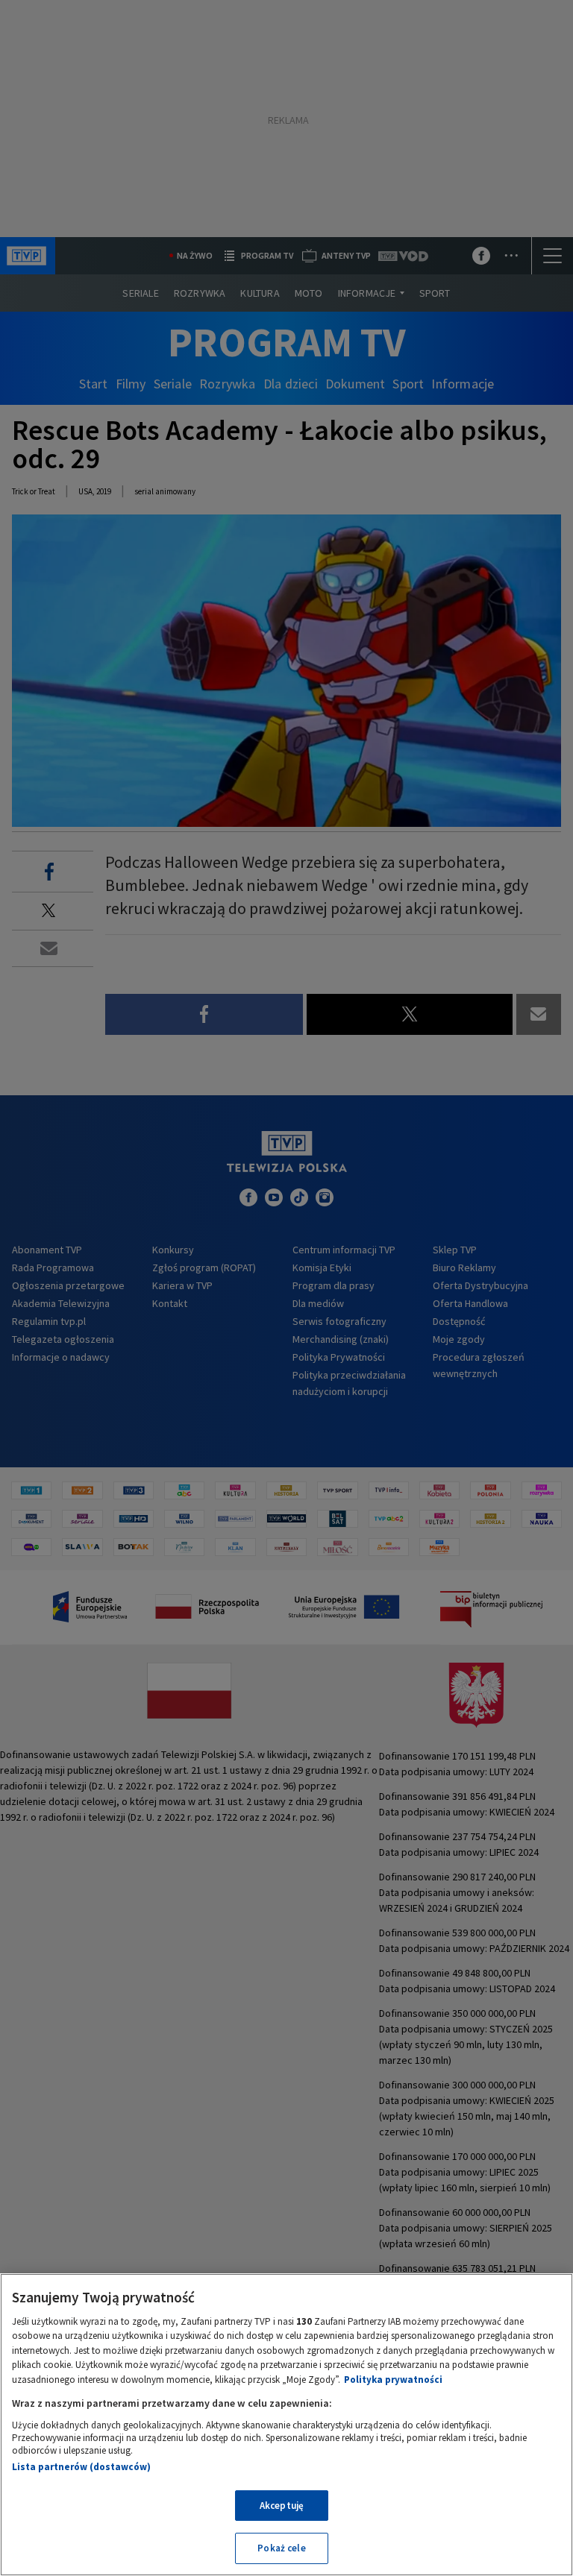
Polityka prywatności (393, 2380)
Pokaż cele (281, 2548)
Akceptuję (282, 2506)
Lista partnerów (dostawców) (81, 2467)
